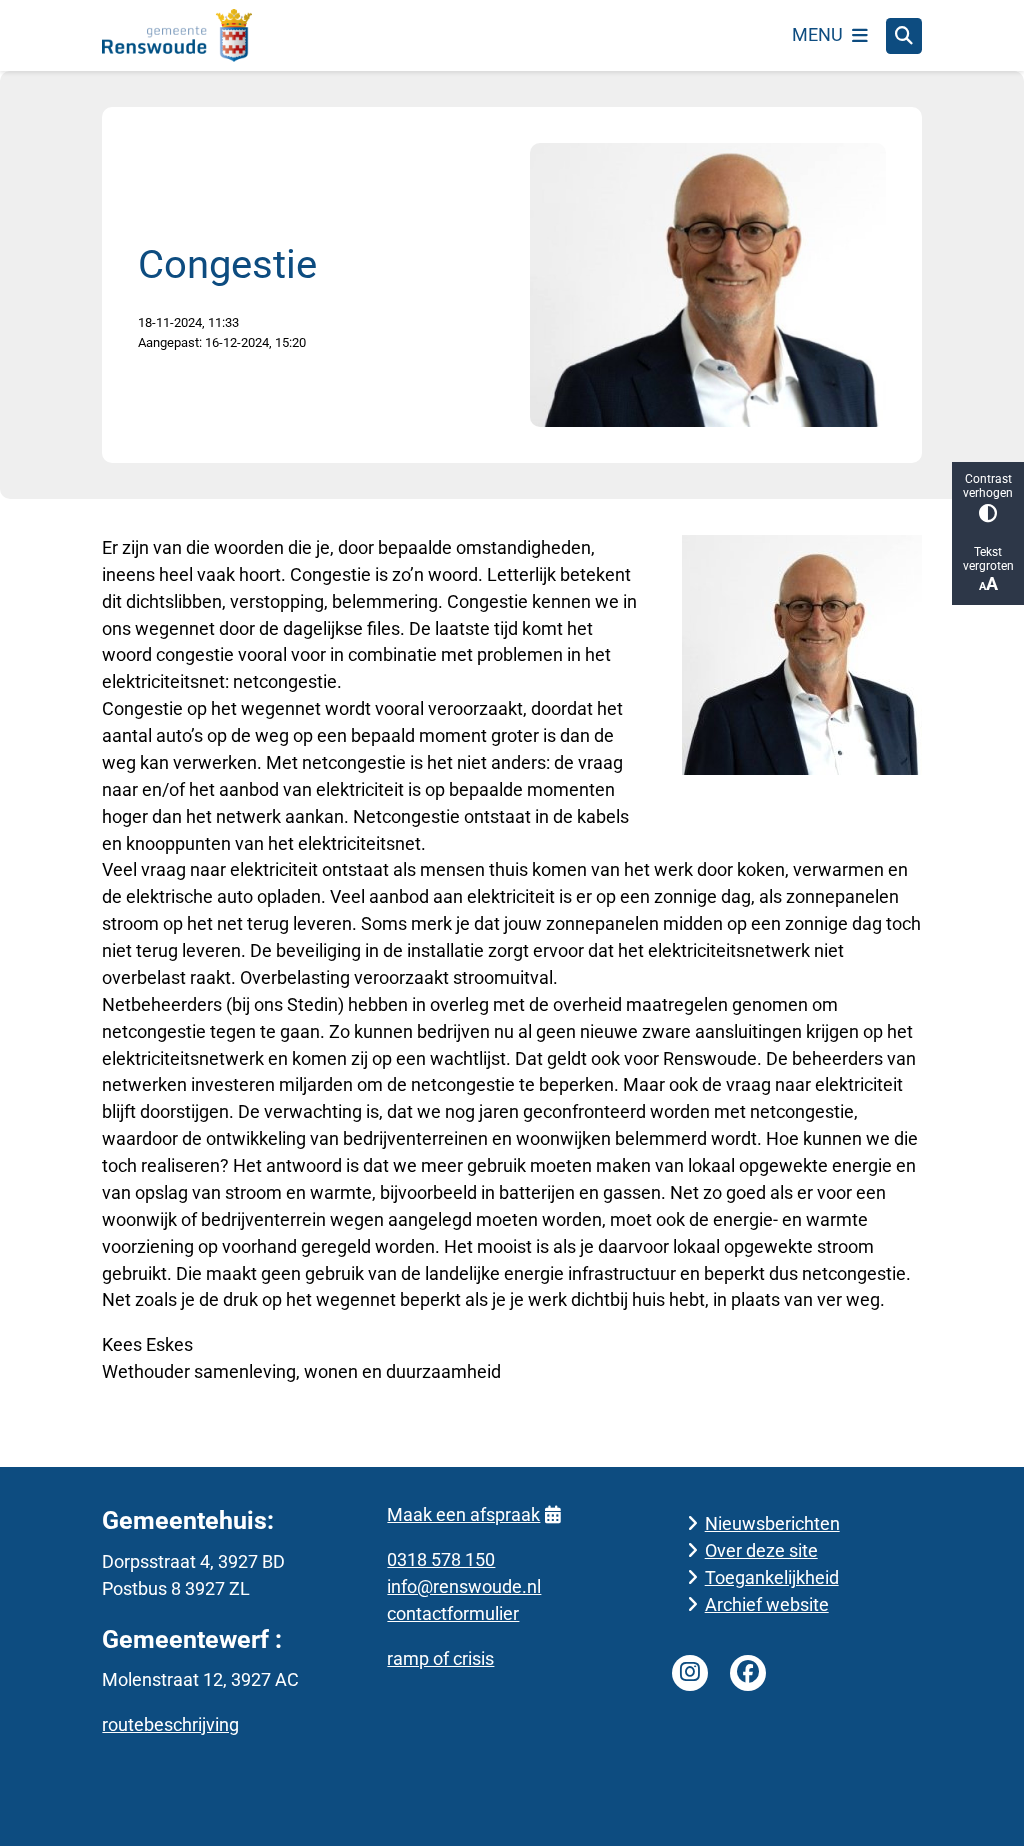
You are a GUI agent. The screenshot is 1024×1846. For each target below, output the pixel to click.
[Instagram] (690, 1673)
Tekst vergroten (988, 559)
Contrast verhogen (988, 486)
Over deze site (761, 1550)
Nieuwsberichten (772, 1523)
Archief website (767, 1604)
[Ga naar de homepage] (177, 35)
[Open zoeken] (904, 36)
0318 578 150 (441, 1559)
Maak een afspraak (463, 1514)
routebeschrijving (170, 1724)
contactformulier (453, 1613)
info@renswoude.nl (464, 1586)
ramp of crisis (440, 1658)
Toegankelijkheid (772, 1577)
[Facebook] (748, 1673)
